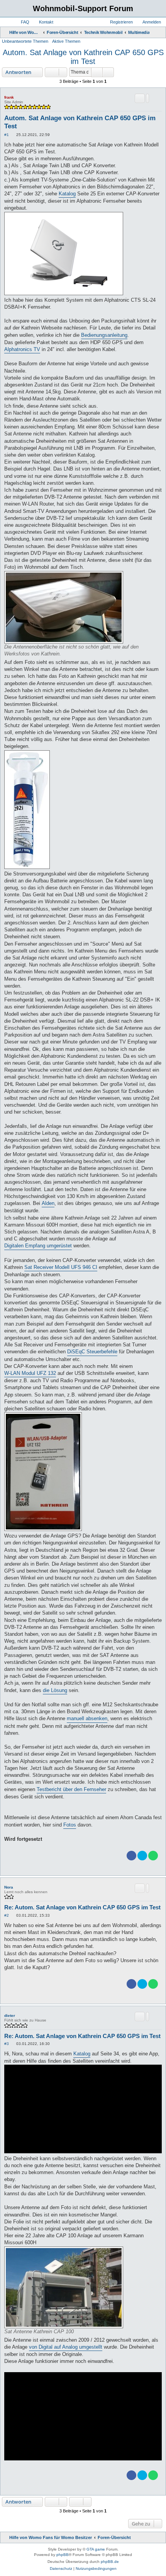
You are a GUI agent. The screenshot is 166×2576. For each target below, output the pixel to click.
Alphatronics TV (22, 349)
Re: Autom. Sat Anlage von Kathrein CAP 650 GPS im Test (82, 1907)
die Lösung (55, 1690)
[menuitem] (22, 22)
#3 (7, 2044)
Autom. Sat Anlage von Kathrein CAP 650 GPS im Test (83, 57)
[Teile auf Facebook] (131, 1856)
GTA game (96, 2549)
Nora (9, 1887)
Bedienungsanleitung (104, 335)
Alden (48, 1203)
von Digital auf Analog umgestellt (66, 2347)
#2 (7, 1915)
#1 (7, 135)
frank (9, 97)
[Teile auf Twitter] (142, 1856)
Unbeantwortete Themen (25, 41)
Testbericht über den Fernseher (71, 1789)
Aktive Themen (66, 41)
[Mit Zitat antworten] (140, 98)
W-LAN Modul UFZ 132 (30, 1373)
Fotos (70, 1825)
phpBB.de (110, 2562)
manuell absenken (87, 1718)
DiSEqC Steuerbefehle (92, 1352)
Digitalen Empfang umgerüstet (38, 1246)
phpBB (63, 2555)
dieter (10, 2016)
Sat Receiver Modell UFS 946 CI (61, 1267)
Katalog (67, 194)
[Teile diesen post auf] (147, 98)
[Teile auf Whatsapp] (153, 1856)
